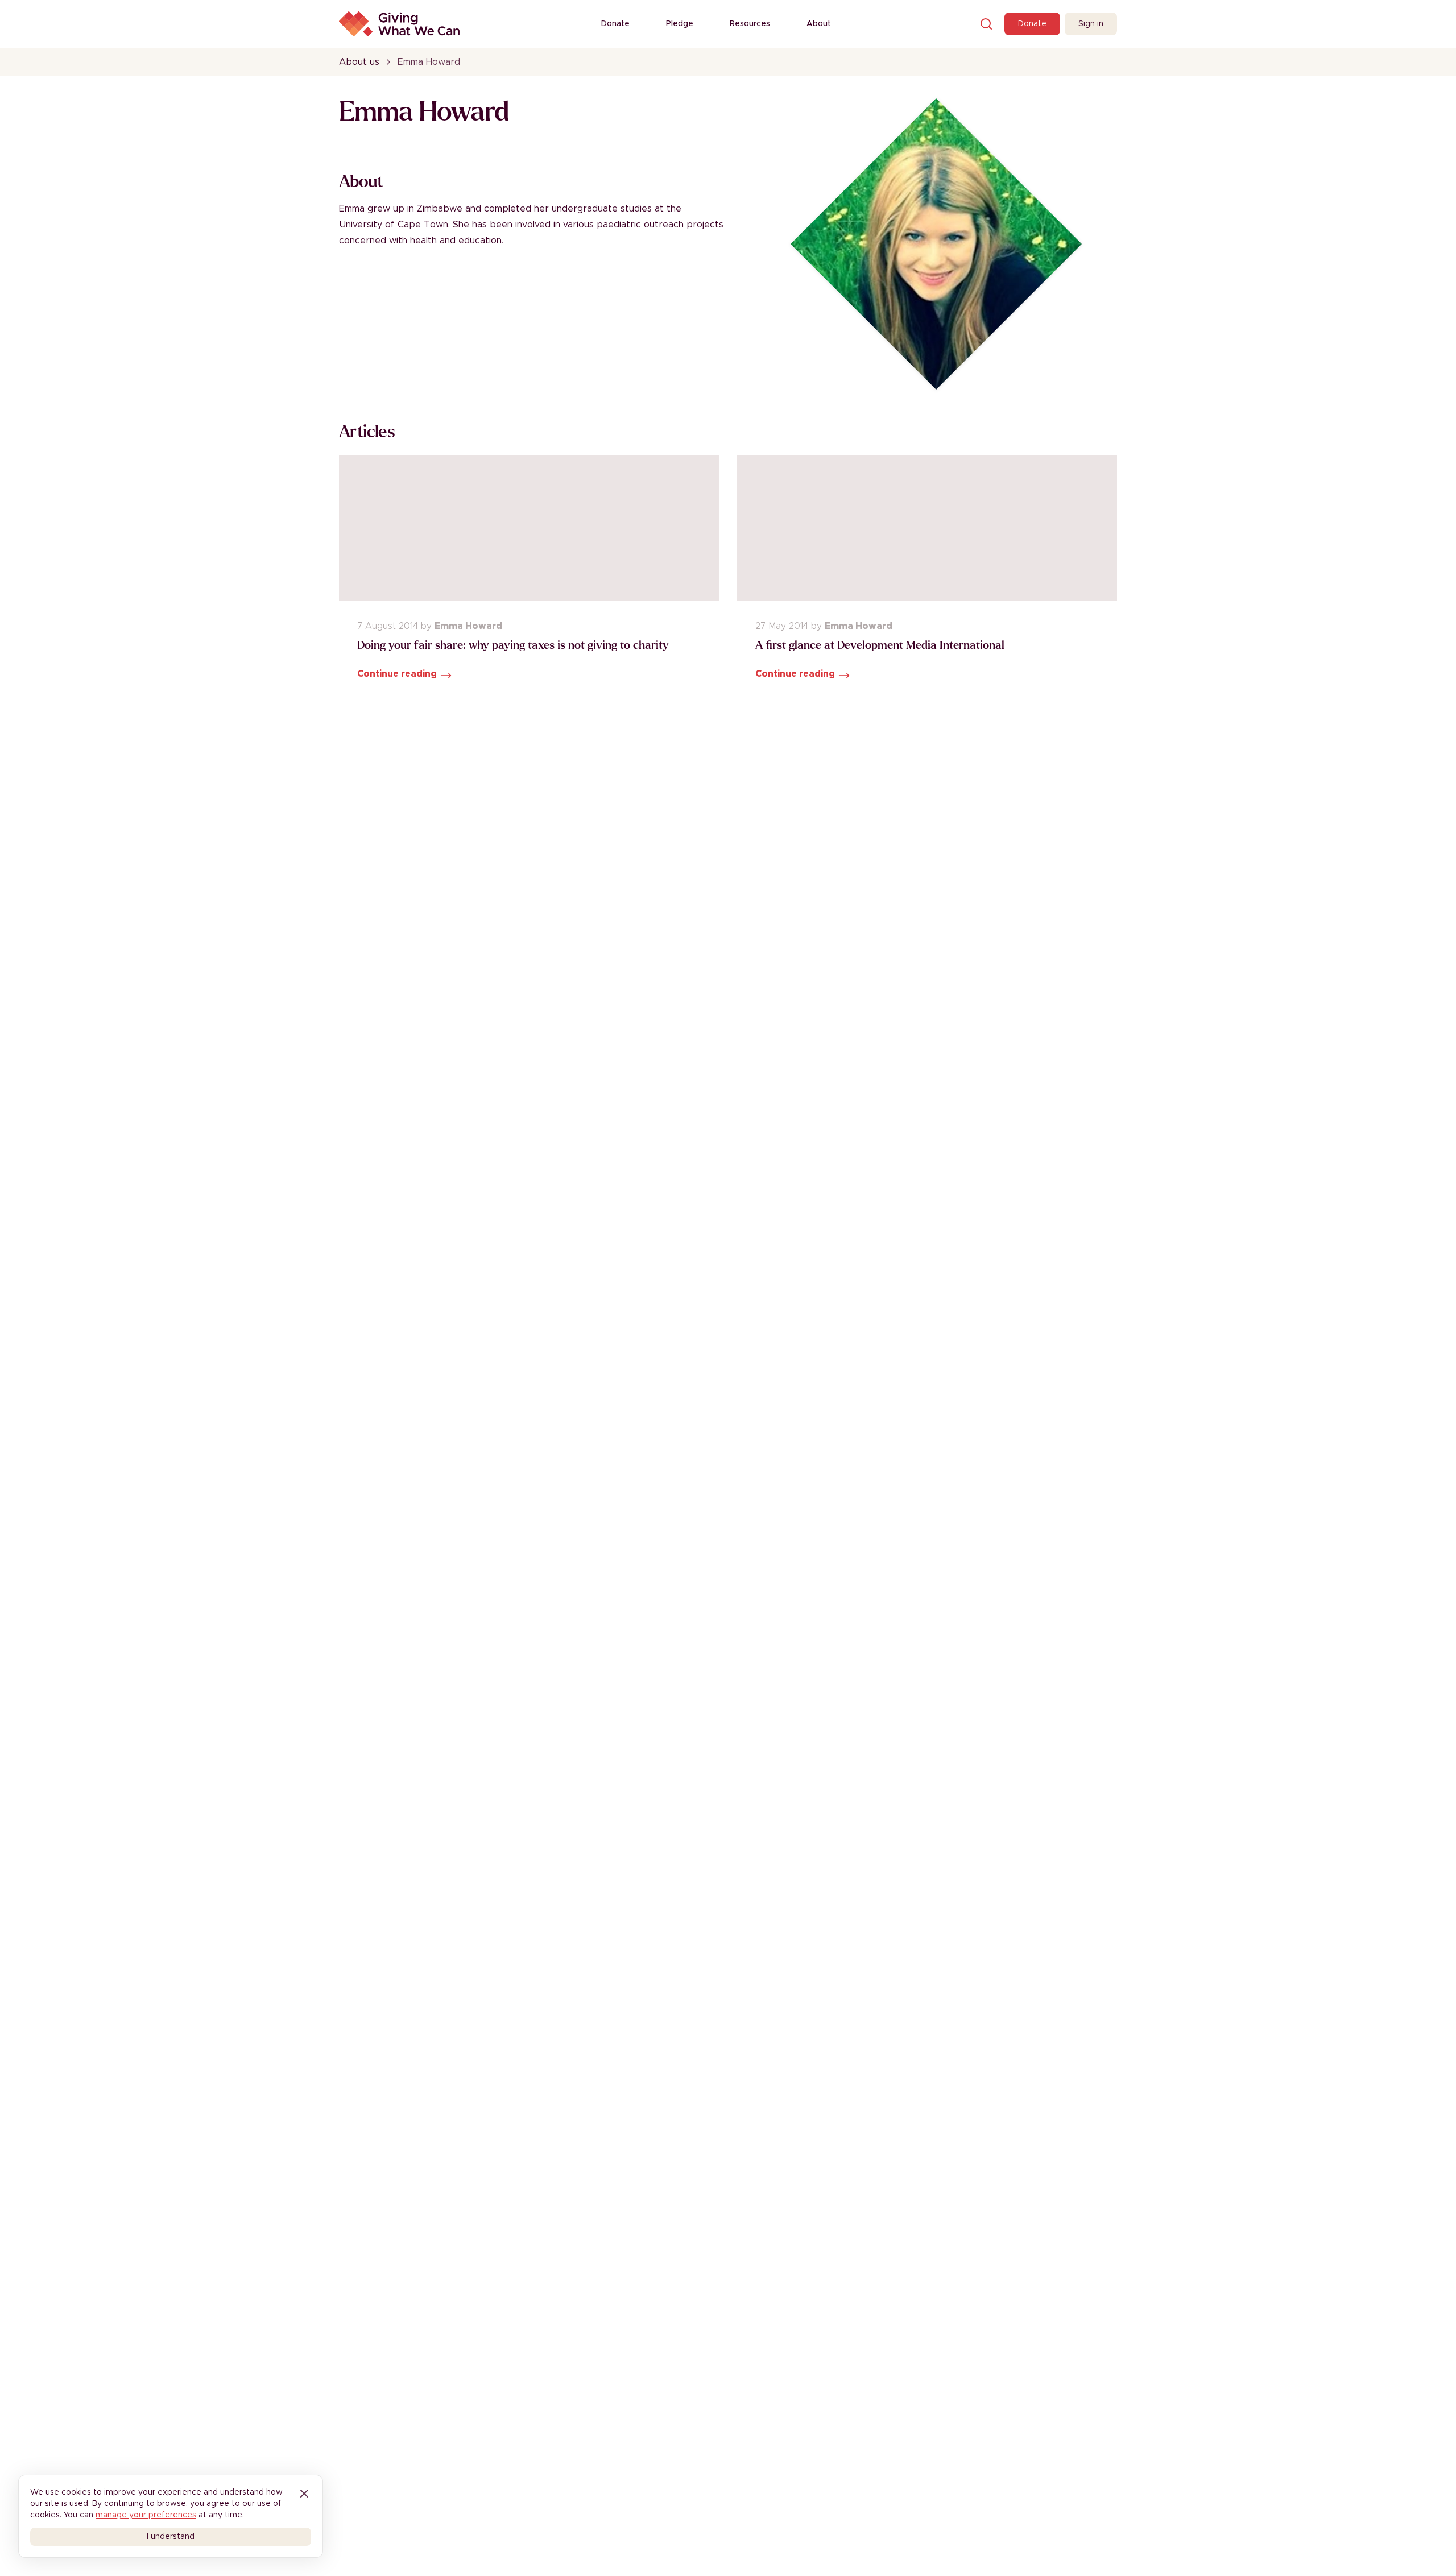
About (819, 24)
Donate (615, 24)
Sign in (1091, 24)
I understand (171, 2537)
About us (359, 62)
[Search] (986, 24)
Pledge (680, 24)
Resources (750, 24)
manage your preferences (146, 2515)
